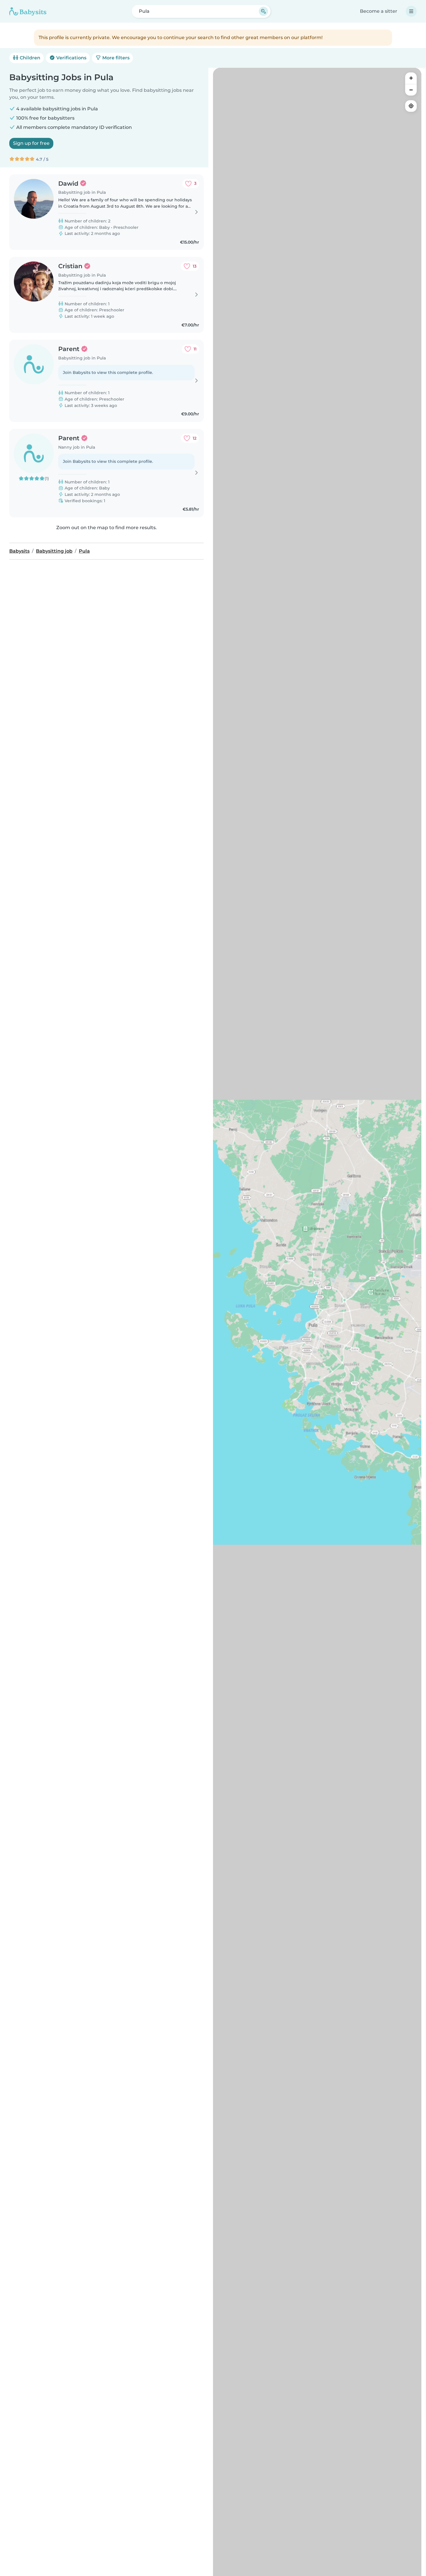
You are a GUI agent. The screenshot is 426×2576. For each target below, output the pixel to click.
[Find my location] (411, 106)
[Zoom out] (411, 90)
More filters (115, 58)
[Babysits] (28, 11)
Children (29, 58)
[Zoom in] (411, 78)
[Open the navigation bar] (411, 11)
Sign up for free (31, 143)
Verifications (71, 58)
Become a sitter (379, 11)
